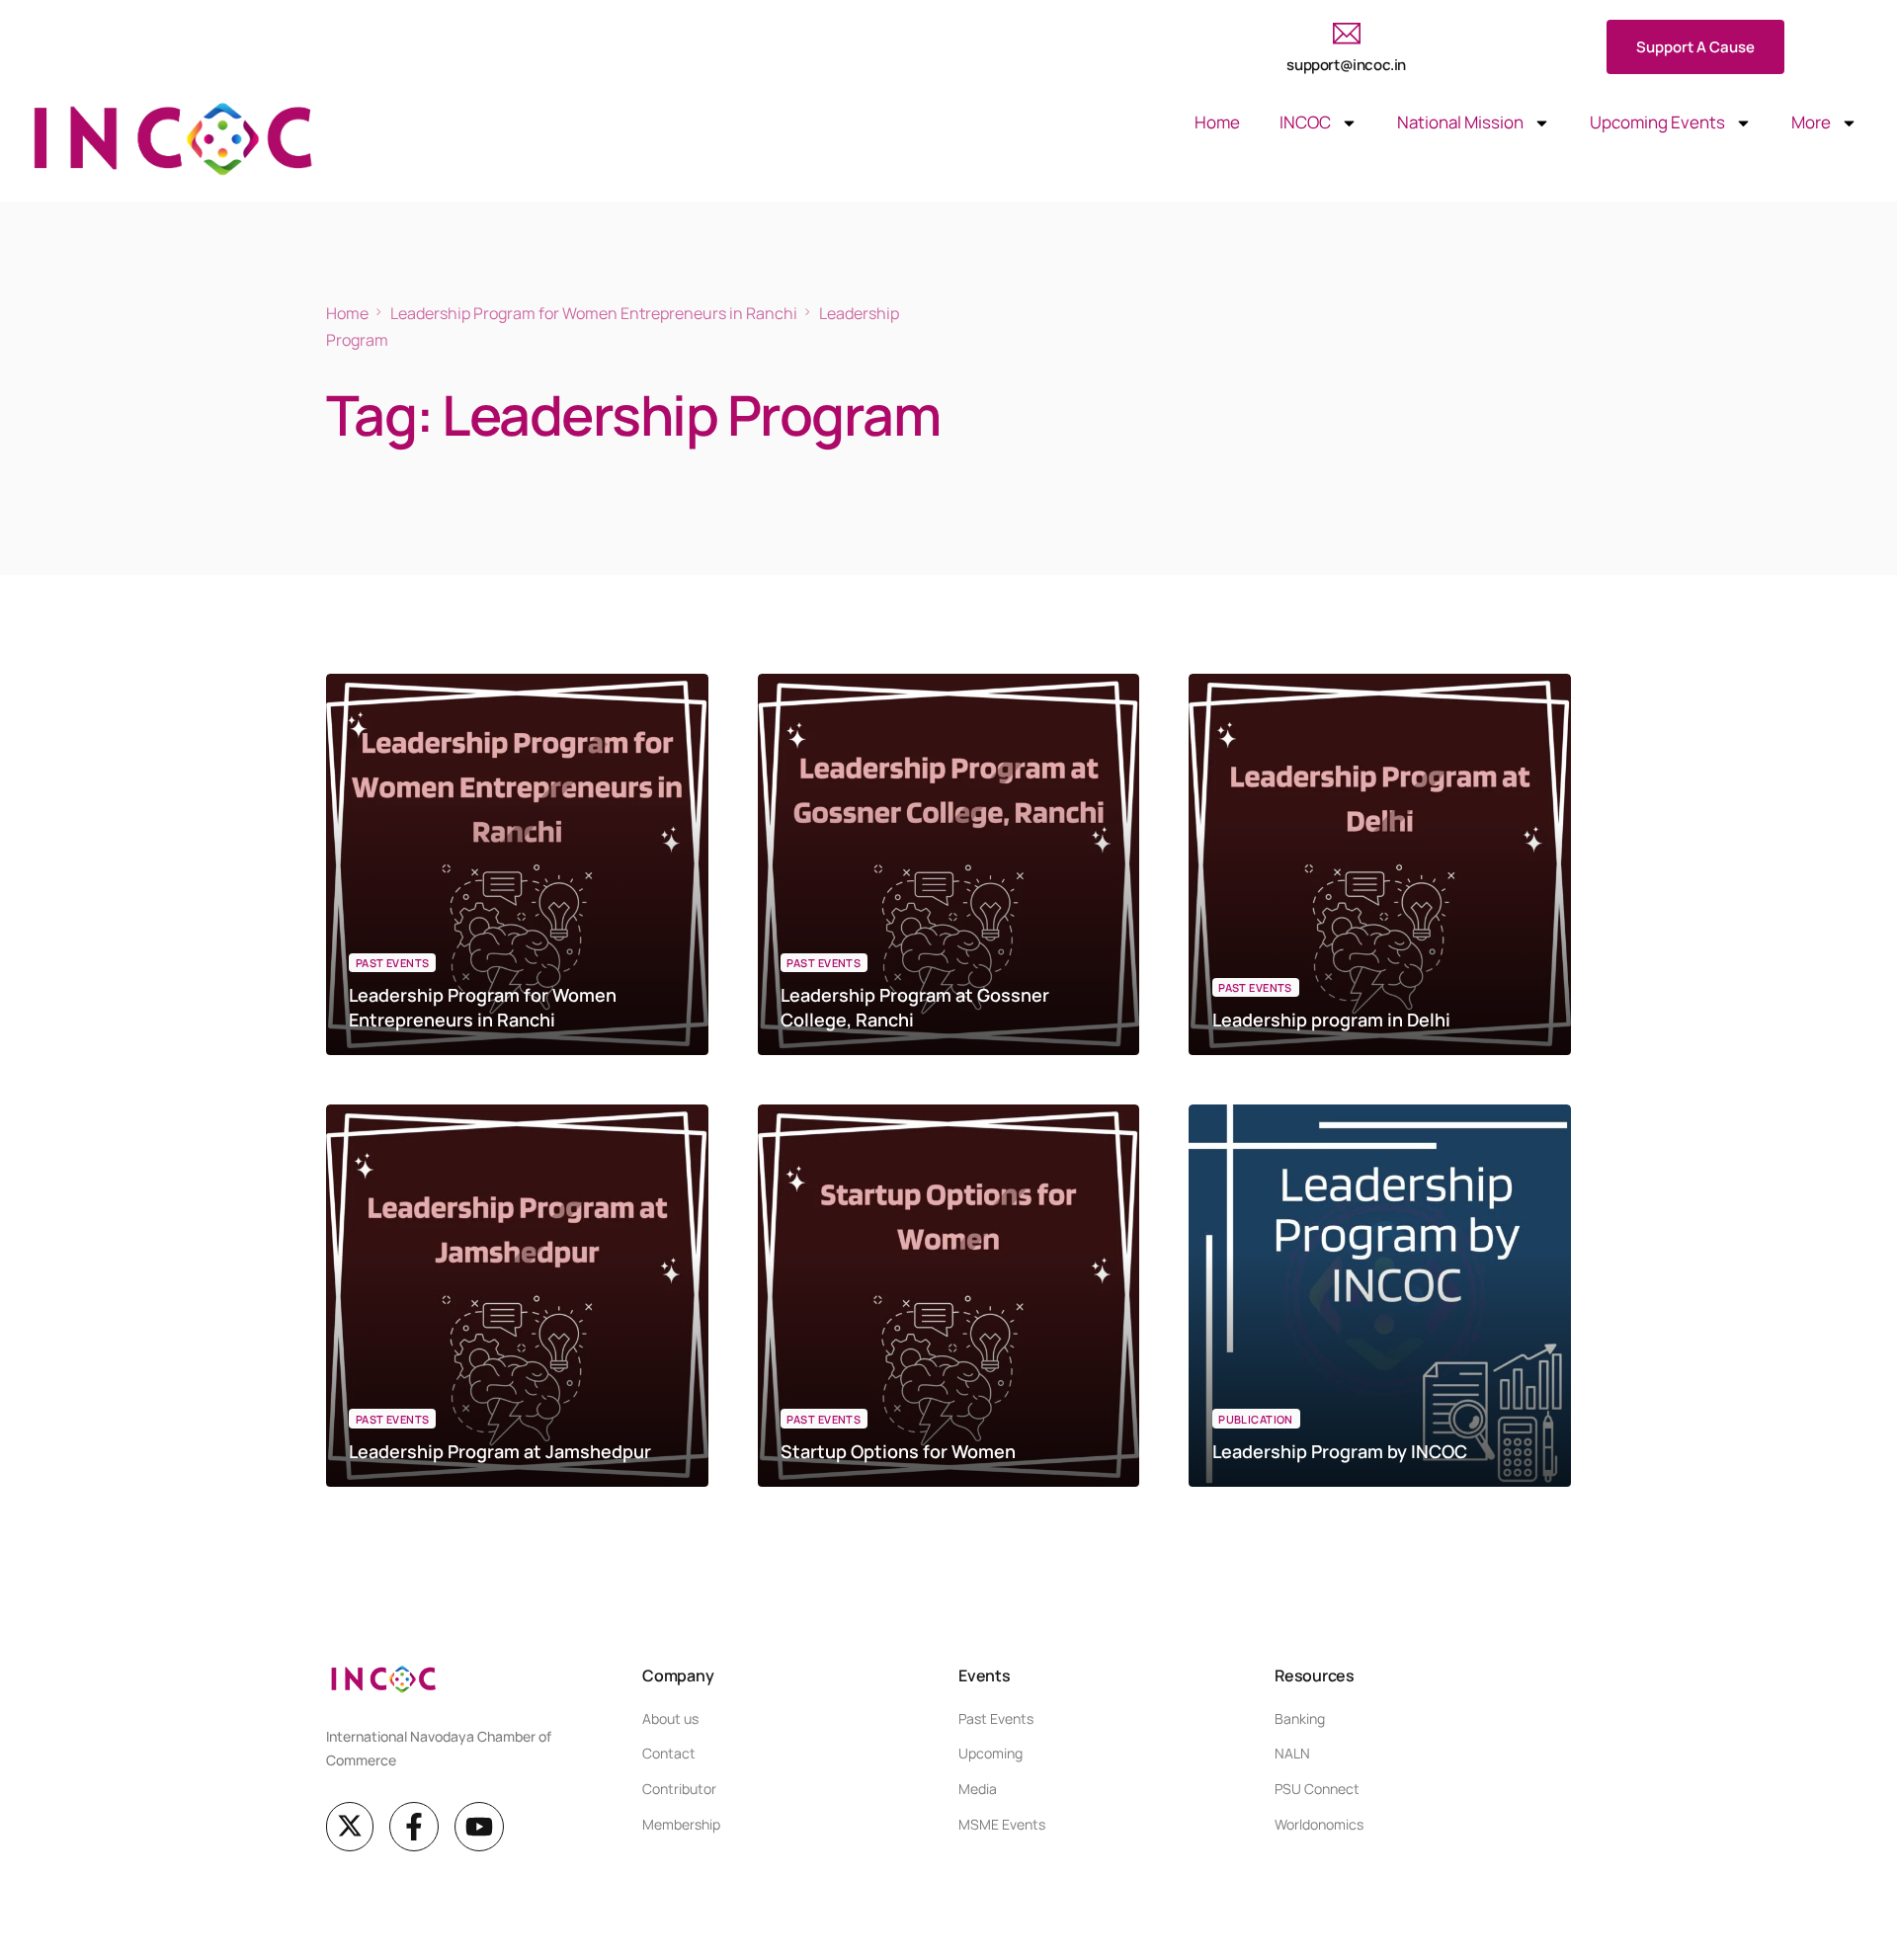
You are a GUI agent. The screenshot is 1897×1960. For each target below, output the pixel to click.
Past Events (393, 963)
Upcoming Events (1657, 122)
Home (1217, 122)
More (1811, 122)
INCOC (1305, 122)
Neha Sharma (389, 1055)
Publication (1256, 1419)
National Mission (1460, 122)
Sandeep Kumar (827, 1485)
